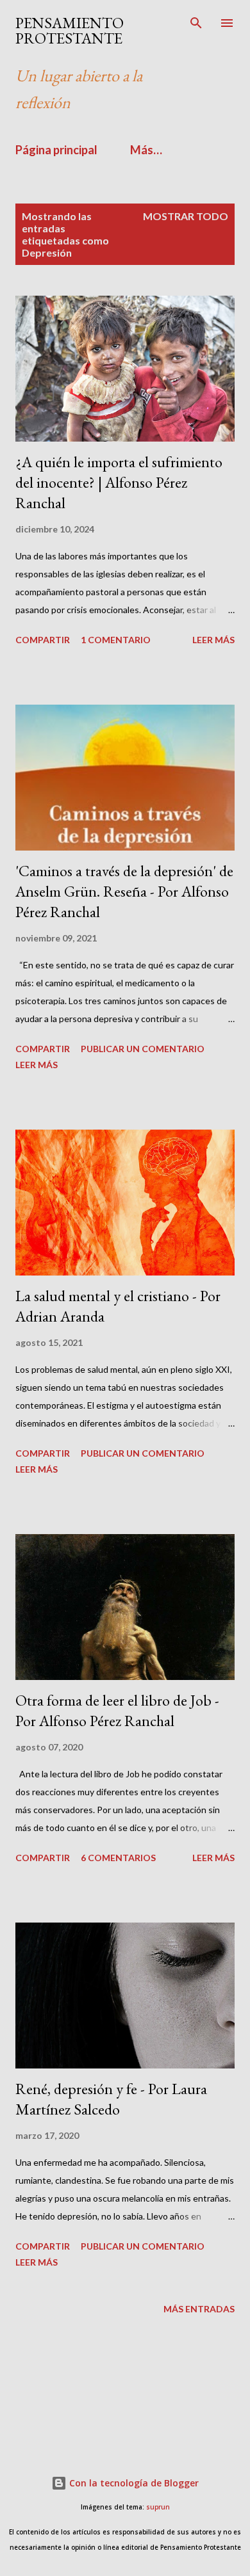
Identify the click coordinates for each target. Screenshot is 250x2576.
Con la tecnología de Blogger (133, 2483)
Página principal (56, 150)
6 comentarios (118, 1858)
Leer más (213, 640)
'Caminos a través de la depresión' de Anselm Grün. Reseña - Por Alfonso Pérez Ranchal (124, 891)
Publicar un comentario (143, 1049)
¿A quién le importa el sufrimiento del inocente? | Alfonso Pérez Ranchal (119, 482)
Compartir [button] (43, 640)
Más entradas (199, 2309)
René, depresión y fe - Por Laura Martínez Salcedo (111, 2099)
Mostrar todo (186, 216)
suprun (158, 2507)
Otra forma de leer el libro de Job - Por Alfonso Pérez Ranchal (117, 1710)
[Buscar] (196, 23)
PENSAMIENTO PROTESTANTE (70, 30)
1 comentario (116, 640)
